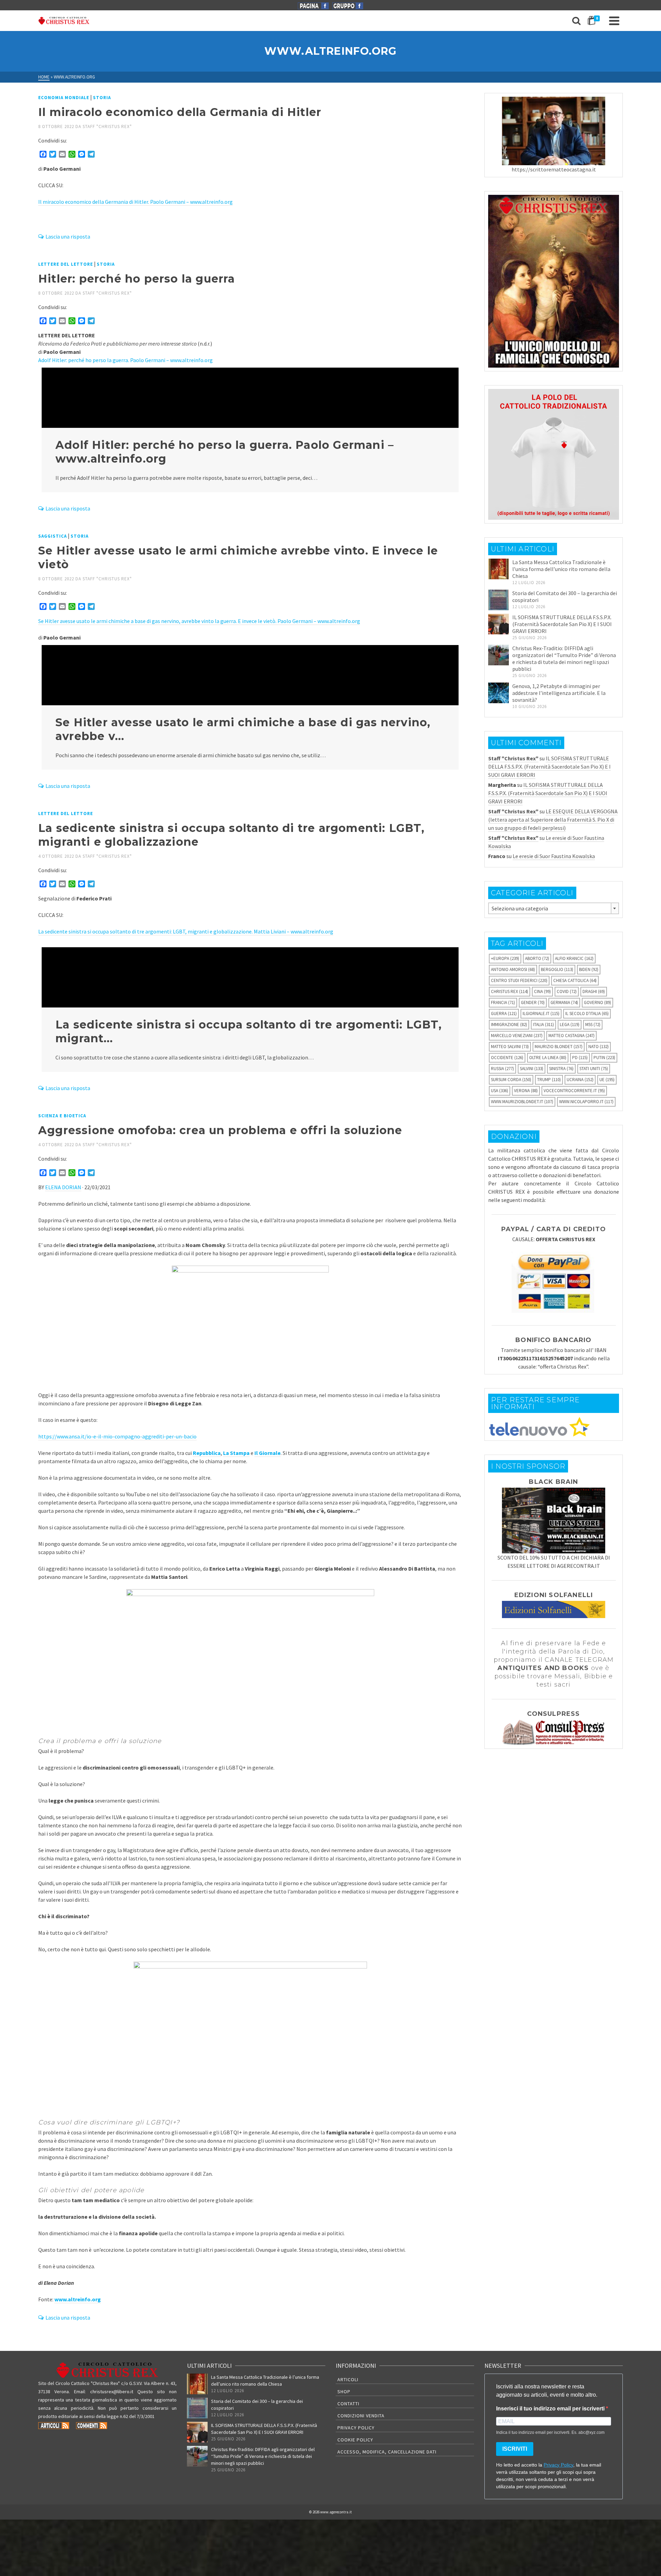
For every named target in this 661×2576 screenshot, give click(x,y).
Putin (604, 1058)
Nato (599, 1047)
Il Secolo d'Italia (587, 1013)
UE (607, 1080)
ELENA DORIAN (63, 1187)
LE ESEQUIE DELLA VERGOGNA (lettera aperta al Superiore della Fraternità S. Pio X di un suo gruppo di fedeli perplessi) (553, 820)
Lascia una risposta (68, 236)
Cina (542, 991)
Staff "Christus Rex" (107, 126)
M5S (593, 1025)
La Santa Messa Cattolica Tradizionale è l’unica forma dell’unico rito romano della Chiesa (561, 569)
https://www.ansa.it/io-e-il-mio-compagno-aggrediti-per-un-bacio (117, 1436)
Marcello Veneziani (517, 1036)
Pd (580, 1058)
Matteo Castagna (571, 1036)
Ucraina (580, 1080)
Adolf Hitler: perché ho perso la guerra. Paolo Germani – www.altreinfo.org (125, 360)
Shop (344, 2392)
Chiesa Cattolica (575, 980)
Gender (533, 1002)
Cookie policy (355, 2440)
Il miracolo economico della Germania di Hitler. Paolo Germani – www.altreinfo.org (135, 202)
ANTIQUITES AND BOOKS (543, 1668)
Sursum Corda (511, 1080)
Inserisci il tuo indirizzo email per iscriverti (551, 2409)
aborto (537, 958)
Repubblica (207, 1453)
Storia (102, 98)
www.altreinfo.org (78, 2299)
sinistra (561, 1069)
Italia (543, 1025)
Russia (502, 1069)
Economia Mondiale (64, 98)
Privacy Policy (356, 2428)
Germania (564, 1002)
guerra (504, 1013)
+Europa (505, 958)
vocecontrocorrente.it (574, 1091)
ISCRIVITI (515, 2449)
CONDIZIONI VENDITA (361, 2416)
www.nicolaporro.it (586, 1102)
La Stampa (236, 1453)
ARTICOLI (348, 2379)
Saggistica (53, 536)
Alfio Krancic (574, 958)
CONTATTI (348, 2404)
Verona (526, 1091)
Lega (570, 1025)
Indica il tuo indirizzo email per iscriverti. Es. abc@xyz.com (550, 2432)
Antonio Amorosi (513, 969)
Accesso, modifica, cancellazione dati (387, 2452)
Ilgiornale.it (541, 1013)
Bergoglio (557, 969)
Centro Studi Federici (519, 980)
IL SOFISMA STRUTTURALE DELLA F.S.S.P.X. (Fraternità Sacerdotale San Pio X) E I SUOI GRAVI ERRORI (562, 624)
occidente (507, 1058)
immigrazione (509, 1025)
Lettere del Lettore (66, 264)
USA (500, 1091)
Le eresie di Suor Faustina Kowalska (554, 856)
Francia (503, 1002)
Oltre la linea (548, 1058)
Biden (589, 969)
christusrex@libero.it (112, 2392)
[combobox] (554, 908)
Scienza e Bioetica (62, 1116)
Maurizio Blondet (559, 1047)
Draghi (594, 991)
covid (567, 991)
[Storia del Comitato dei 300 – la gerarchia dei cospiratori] (499, 600)
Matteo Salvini (510, 1047)
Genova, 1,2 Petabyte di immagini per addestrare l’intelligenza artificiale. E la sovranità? (559, 693)
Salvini (532, 1069)
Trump (549, 1080)
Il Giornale (267, 1453)
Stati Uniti (594, 1069)
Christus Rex (510, 991)
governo (597, 1002)
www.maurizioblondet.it (522, 1102)
